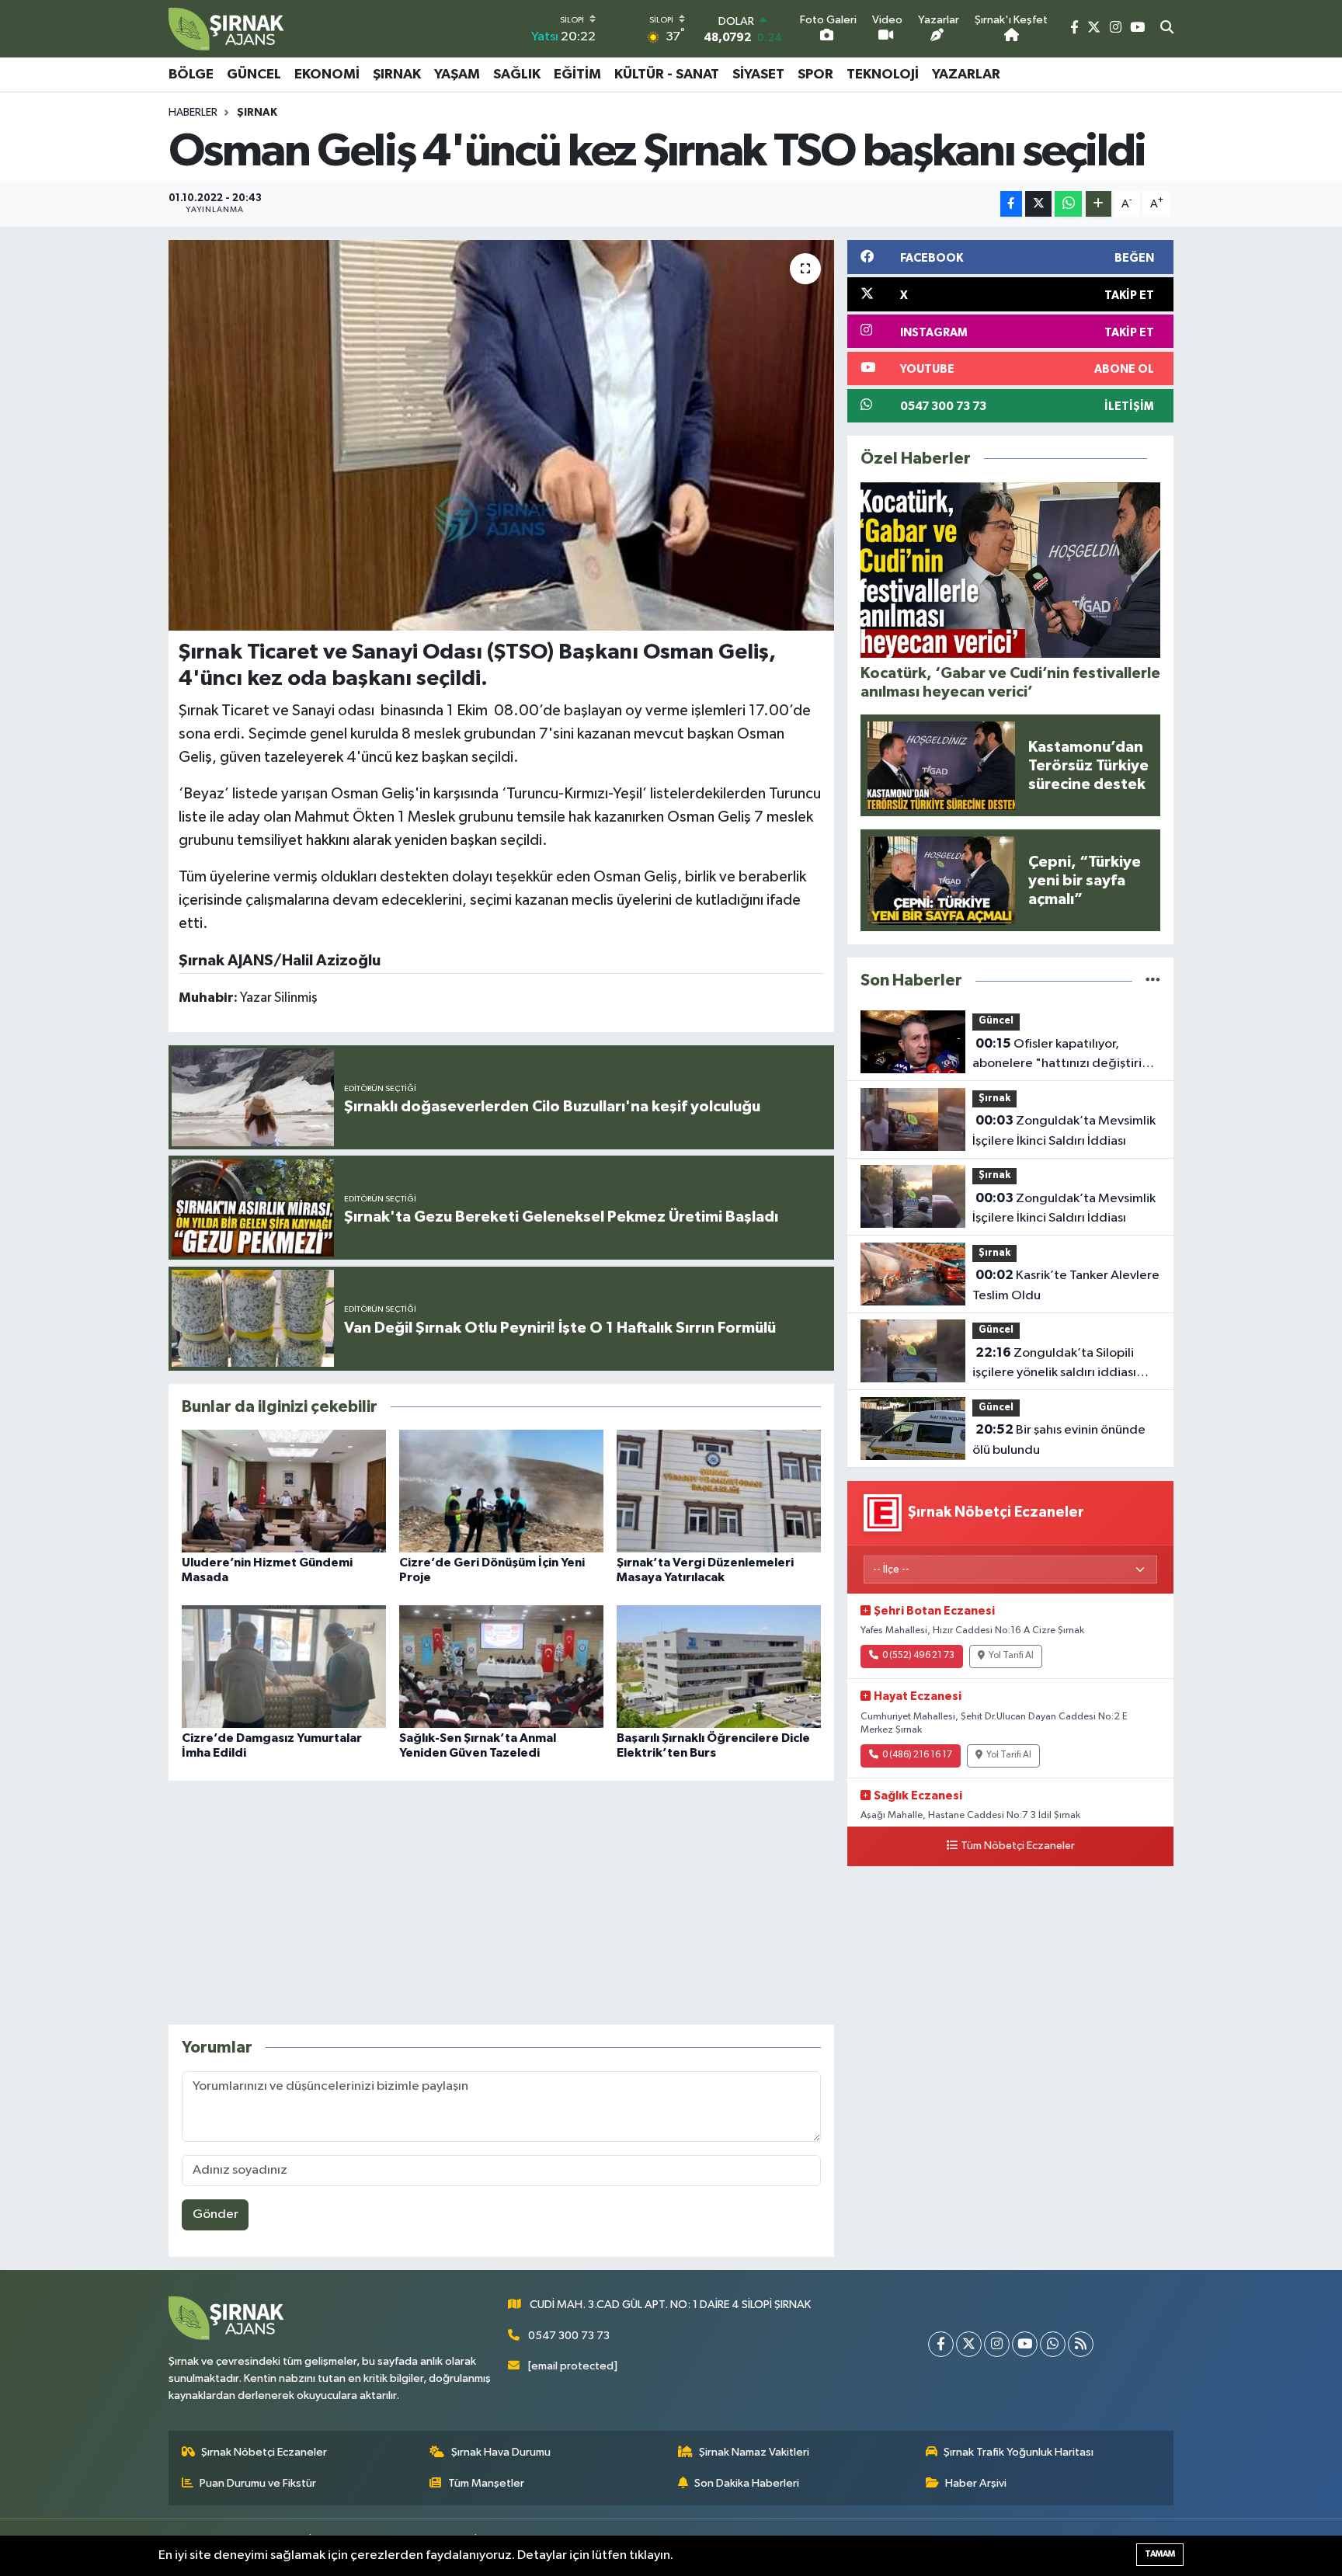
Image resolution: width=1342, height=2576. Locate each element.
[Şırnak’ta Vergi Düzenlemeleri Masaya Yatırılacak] (719, 1491)
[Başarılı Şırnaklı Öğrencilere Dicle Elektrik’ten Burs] (719, 1666)
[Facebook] (941, 2344)
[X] (969, 2344)
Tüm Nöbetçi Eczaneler (1018, 1846)
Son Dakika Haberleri (747, 2483)
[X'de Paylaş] (1038, 204)
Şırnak (397, 75)
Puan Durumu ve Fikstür (258, 2483)
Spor (815, 75)
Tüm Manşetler (486, 2483)
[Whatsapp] (1053, 2344)
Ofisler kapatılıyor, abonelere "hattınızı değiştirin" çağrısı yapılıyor (1064, 1055)
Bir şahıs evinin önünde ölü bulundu (1059, 1440)
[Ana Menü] (1166, 75)
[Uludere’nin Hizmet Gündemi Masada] (284, 1491)
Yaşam (457, 75)
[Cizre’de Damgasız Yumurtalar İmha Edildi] (284, 1666)
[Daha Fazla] (1099, 204)
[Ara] (1167, 29)
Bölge (191, 75)
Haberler (193, 113)
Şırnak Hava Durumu (501, 2452)
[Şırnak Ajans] (227, 29)
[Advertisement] (501, 1903)
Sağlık (517, 75)
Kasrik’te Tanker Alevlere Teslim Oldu (1066, 1285)
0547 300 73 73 (569, 2336)
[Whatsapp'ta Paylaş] (1068, 204)
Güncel (254, 75)
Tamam (1160, 2554)
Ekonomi (327, 75)
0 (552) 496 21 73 (918, 1656)
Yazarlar (966, 75)
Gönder (216, 2214)
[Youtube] (1025, 2344)
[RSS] (1081, 2344)
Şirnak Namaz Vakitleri (754, 2452)
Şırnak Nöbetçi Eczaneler (264, 2452)
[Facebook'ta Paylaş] (1011, 204)
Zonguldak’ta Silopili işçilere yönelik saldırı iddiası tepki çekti (1054, 1364)
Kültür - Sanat (667, 75)
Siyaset (758, 75)
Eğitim (577, 75)
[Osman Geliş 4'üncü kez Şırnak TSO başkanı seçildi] (501, 435)
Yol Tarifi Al (1011, 1656)
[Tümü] (1153, 980)
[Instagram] (997, 2344)
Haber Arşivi (976, 2483)
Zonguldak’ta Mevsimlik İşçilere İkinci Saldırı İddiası (1064, 1131)
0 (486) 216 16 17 (917, 1755)
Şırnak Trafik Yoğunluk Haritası (1019, 2452)
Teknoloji (883, 75)
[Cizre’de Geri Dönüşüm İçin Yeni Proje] (501, 1491)
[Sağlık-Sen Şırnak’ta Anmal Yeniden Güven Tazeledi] (501, 1666)
